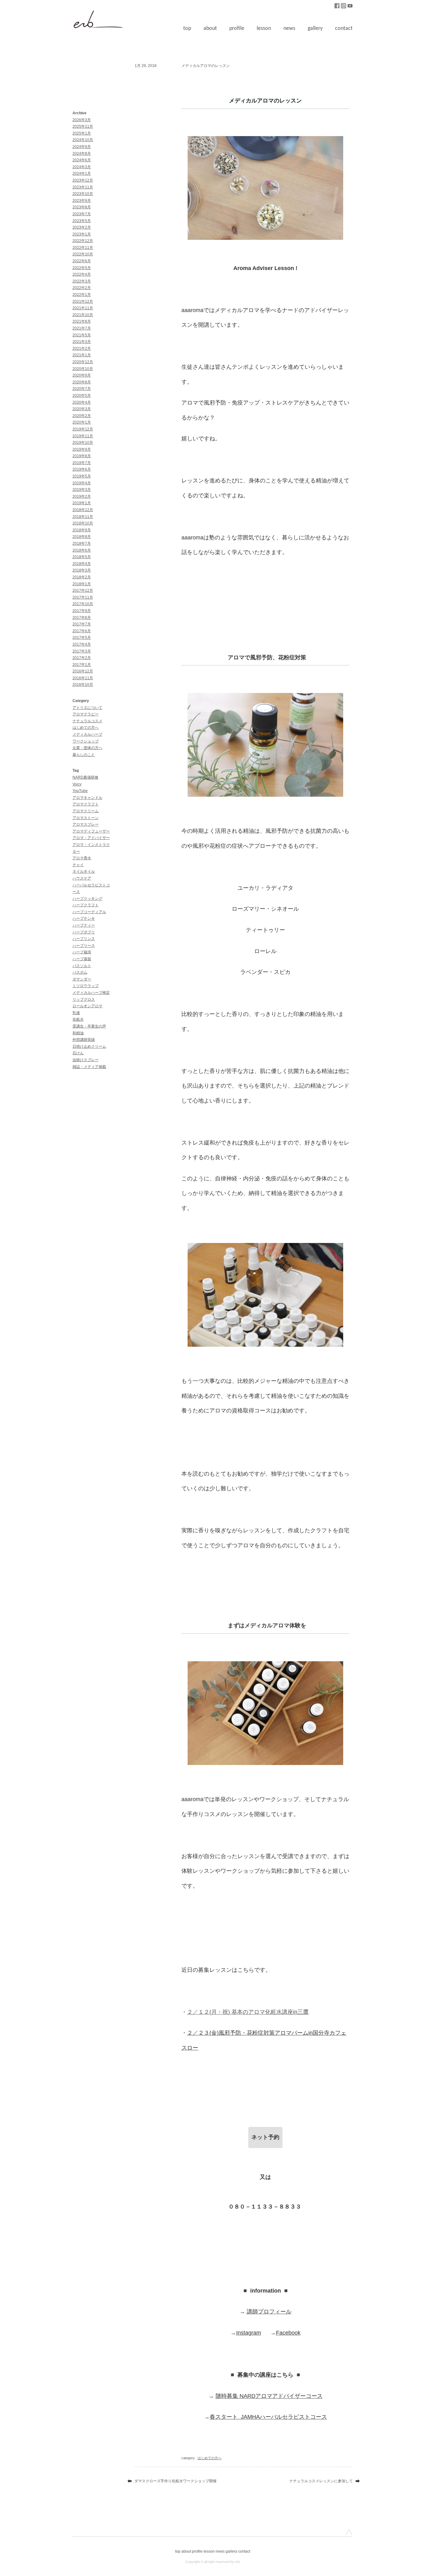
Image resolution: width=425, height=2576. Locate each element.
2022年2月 (82, 288)
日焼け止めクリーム (89, 1046)
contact (344, 28)
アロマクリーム (86, 811)
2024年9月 (82, 147)
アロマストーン (86, 818)
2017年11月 (83, 597)
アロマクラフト (86, 804)
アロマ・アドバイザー (91, 838)
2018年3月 (82, 570)
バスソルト (82, 966)
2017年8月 (82, 618)
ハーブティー (84, 925)
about (210, 28)
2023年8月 (82, 207)
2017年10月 (83, 604)
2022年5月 (82, 268)
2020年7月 (82, 389)
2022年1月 (82, 295)
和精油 (78, 1033)
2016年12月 (83, 671)
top (187, 28)
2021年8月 (82, 321)
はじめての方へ (86, 728)
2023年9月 (82, 201)
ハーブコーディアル (89, 912)
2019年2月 (82, 496)
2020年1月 (82, 422)
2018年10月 (83, 523)
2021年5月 (82, 335)
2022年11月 (83, 248)
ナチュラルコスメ (87, 721)
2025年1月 (82, 133)
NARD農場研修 (85, 777)
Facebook (288, 2333)
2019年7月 (82, 463)
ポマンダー (82, 979)
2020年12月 (83, 362)
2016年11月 (83, 678)
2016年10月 (83, 685)
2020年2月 (82, 416)
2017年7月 (82, 624)
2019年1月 (82, 503)
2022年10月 (83, 254)
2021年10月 (83, 315)
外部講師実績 (84, 1040)
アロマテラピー (86, 714)
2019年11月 (83, 436)
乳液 (76, 1013)
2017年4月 (82, 644)
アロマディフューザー (91, 831)
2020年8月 (82, 382)
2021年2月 (82, 349)
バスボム (80, 972)
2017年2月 (82, 658)
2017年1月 (82, 665)
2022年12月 (83, 241)
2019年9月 (82, 449)
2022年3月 (82, 281)
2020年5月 (82, 396)
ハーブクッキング (87, 899)
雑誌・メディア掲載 (89, 1067)
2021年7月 (82, 328)
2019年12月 (83, 429)
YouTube (80, 791)
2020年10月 (83, 369)
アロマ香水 (82, 858)
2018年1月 (82, 584)
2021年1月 (82, 355)
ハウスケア (82, 878)
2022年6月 (82, 261)
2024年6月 (82, 160)
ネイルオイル (84, 871)
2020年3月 (82, 409)
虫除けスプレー (86, 1060)
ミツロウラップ (86, 986)
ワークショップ (86, 741)
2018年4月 (82, 564)
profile (237, 28)
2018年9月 (82, 530)
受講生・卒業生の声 (89, 1026)
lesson (264, 28)
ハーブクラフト (86, 905)
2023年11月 (83, 187)
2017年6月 (82, 631)
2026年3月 (82, 120)
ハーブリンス (84, 939)
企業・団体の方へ (87, 748)
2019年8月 (82, 456)
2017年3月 (82, 651)
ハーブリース (84, 946)
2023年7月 (82, 214)
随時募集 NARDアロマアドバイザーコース (269, 2396)
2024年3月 (82, 167)
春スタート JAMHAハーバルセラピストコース (268, 2417)
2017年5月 (82, 638)
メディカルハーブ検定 (91, 993)
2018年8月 (82, 537)
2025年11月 (83, 126)
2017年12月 (83, 591)
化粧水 (78, 1019)
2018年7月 (82, 543)
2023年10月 (83, 194)
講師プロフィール (269, 2312)
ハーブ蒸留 (82, 959)
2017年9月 (82, 611)
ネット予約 (265, 2137)
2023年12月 (83, 180)
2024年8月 (82, 154)
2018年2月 (82, 577)
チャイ (78, 865)
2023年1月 (82, 234)
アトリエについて (87, 708)
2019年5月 (82, 476)
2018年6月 (82, 550)
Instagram (249, 2333)
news (289, 28)
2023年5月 (82, 221)
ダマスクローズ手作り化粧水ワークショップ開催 (175, 2481)
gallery (315, 28)
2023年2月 (82, 227)
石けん (78, 1053)
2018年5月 (82, 557)
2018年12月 (83, 510)
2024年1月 (82, 173)
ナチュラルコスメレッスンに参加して (321, 2481)
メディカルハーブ (87, 734)
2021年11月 (83, 308)
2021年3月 (82, 342)
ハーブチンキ (84, 918)
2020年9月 (82, 375)
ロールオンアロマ (87, 1006)
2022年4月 (82, 274)
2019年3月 (82, 490)
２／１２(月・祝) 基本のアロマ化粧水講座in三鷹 (248, 2012)
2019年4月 (82, 483)
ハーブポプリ (84, 932)
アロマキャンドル (87, 798)
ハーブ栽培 (82, 952)
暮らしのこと (84, 755)
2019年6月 (82, 469)
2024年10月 (83, 140)
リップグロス (84, 999)
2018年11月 (83, 517)
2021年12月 (83, 301)
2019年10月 (83, 443)
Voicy (77, 784)
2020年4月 (82, 402)
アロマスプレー (86, 824)
